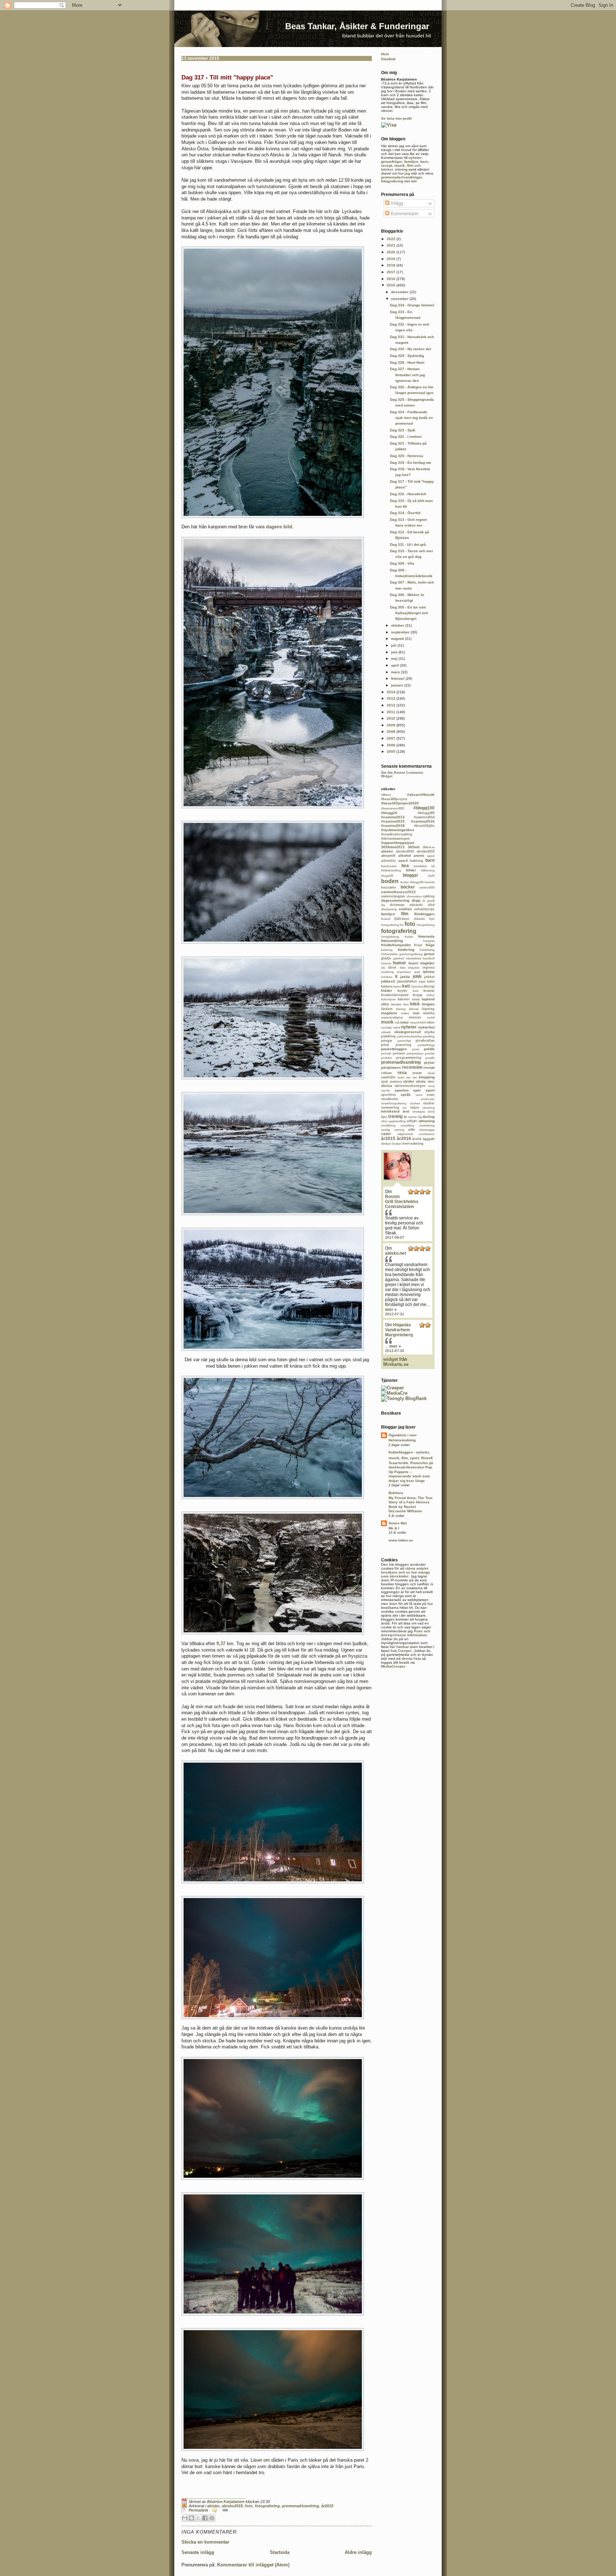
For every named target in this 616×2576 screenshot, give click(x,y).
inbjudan (414, 968)
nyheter (415, 158)
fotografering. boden (397, 937)
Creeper (405, 1651)
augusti (398, 639)
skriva (387, 1086)
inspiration (404, 972)
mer (389, 1310)
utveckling (407, 1126)
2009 (392, 725)
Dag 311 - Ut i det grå (408, 545)
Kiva (421, 987)
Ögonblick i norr (403, 1435)
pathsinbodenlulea (409, 1036)
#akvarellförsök (421, 795)
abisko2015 (232, 2506)
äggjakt (429, 1139)
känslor (404, 999)
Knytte (402, 991)
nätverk (386, 1032)
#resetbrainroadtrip (397, 834)
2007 (392, 738)
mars (396, 672)
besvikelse (420, 866)
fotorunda (426, 936)
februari (398, 678)
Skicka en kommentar (205, 2542)
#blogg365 (426, 813)
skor (431, 1082)
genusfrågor (392, 162)
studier (429, 1103)
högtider (427, 963)
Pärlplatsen (391, 1067)
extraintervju (424, 909)
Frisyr (418, 945)
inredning (387, 972)
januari (398, 685)
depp (416, 900)
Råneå (431, 1073)
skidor (409, 1081)
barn (424, 162)
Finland (386, 919)
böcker (387, 169)
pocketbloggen (394, 1049)
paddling (388, 1036)
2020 (392, 252)
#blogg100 (424, 808)
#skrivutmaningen (396, 839)
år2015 (327, 2506)
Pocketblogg (426, 1045)
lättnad (414, 1009)
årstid (417, 1139)
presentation (415, 1054)
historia (386, 963)
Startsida (280, 2552)
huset (413, 963)
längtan (428, 1004)
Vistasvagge (427, 1130)
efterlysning (389, 909)
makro (405, 1013)
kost (416, 991)
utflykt (412, 1121)
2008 (392, 732)
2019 (392, 259)
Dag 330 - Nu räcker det (410, 349)
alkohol (405, 856)
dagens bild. (280, 527)
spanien (402, 1090)
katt (406, 986)
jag (407, 173)
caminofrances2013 (398, 892)
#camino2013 (393, 817)
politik (429, 1049)
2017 (392, 272)
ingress (428, 968)
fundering (406, 950)
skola (421, 1081)
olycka (429, 1032)
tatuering (428, 1108)
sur (405, 1108)
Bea (405, 866)
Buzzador (389, 887)
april (396, 665)
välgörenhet (405, 1134)
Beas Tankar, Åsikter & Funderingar (357, 26)
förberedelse (389, 954)
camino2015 (427, 888)
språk (406, 1095)
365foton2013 (393, 847)
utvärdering (427, 1126)
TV (405, 1117)
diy (383, 905)
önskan (397, 1144)
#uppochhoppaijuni (398, 843)
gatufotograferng (411, 954)
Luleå (415, 1004)
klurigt (429, 986)
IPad (417, 972)
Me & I (394, 1528)
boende (430, 882)
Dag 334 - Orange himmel (412, 305)
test (406, 1111)
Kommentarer (404, 214)
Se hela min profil (396, 118)
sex (415, 1077)
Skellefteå (396, 1082)
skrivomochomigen (410, 1086)
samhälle (388, 1077)
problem (387, 1058)
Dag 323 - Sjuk (403, 430)
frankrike (429, 941)
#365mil (386, 795)
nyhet (397, 1028)
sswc (431, 1095)
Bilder (411, 870)
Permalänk (198, 2510)
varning (399, 1130)
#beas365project (394, 799)
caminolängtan (393, 896)
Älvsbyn (386, 1144)
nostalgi (386, 1028)
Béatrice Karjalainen (226, 2502)
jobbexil (388, 981)
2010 (392, 718)
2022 (392, 239)
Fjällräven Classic (409, 919)
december (400, 292)
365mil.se (429, 847)
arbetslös (389, 861)
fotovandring (392, 941)
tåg (420, 1117)
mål (397, 1023)
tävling (429, 1117)
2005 (392, 751)
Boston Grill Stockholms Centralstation (402, 1202)
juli (394, 645)
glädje (386, 958)
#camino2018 (393, 826)
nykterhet (426, 1027)
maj (395, 659)
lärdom (387, 1009)
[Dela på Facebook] (205, 2518)
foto (249, 2506)
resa (402, 1073)
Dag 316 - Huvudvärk (408, 494)
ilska (402, 968)
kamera (387, 986)
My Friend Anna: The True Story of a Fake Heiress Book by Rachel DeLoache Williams (411, 1504)
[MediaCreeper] (408, 1393)
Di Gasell (428, 901)
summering (390, 1108)
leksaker (396, 1004)
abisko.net (396, 1253)
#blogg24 (389, 813)
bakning (417, 861)
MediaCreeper (393, 1666)
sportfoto (389, 1095)
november (400, 299)
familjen (411, 162)
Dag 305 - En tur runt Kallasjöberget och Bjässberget (409, 613)
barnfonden (389, 866)
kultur (431, 995)
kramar (429, 991)
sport (430, 1090)
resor (417, 1073)
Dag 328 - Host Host (407, 362)
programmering (409, 1058)
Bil (433, 866)
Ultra (384, 1121)
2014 (392, 692)
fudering (387, 950)
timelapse (419, 1112)
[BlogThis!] (191, 2518)
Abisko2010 (405, 851)
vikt (411, 1129)
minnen (415, 1017)
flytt (432, 919)
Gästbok (388, 59)
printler (430, 1054)
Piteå (385, 1045)
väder (386, 1134)
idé (383, 968)
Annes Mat (398, 1523)
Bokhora (396, 1493)
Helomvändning (402, 1440)
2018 (392, 265)
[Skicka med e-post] (185, 2518)
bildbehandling (391, 870)
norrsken (427, 1022)
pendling (429, 1036)
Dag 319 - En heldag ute (411, 463)
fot (402, 925)
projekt (430, 1058)
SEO (408, 1077)
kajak (422, 982)
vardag (386, 1130)
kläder (387, 991)
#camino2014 (424, 817)
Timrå (431, 1112)
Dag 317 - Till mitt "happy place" (227, 77)
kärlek (416, 999)
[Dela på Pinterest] (212, 2518)
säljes (415, 1108)
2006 (392, 745)
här (392, 1647)
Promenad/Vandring (301, 2506)
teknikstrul (390, 1111)
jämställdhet (407, 981)
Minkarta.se (396, 1364)
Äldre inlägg (358, 2552)
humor (399, 963)
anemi (419, 856)
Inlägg (396, 203)
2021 (392, 245)
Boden (390, 881)
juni (395, 652)
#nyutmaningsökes (398, 830)
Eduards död (422, 905)
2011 (392, 712)
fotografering (267, 2506)
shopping (427, 1077)
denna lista (411, 1658)
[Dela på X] (198, 2518)
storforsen (428, 1099)
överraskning (413, 1144)
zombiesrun (427, 1134)
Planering (404, 1045)
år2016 (404, 1139)
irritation (387, 977)
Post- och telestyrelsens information (406, 1633)
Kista (414, 987)
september (401, 632)
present (399, 1053)
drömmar (397, 905)
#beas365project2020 (400, 803)
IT (396, 976)
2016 (392, 279)
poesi (416, 1049)
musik (400, 165)
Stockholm (389, 1099)
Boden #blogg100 (412, 882)
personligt (404, 1041)
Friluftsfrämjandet (396, 945)
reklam (386, 1073)
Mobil (431, 1018)
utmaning (427, 1121)
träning (401, 169)
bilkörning (428, 870)
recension (412, 1067)
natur (404, 1022)
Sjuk (384, 1082)
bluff (431, 876)
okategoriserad (407, 1032)
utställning (388, 1126)
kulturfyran (388, 999)
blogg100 (387, 876)
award (403, 861)
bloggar (410, 875)
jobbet (429, 977)
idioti (392, 968)
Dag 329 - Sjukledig (407, 356)
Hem (385, 54)
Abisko (213, 2506)
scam (401, 1077)
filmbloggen (424, 914)
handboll (429, 958)
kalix (431, 981)
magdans (389, 1013)
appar (431, 856)
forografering (390, 925)
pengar (387, 1041)
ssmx (419, 1095)
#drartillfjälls (424, 826)
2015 (392, 285)
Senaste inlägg (198, 2552)
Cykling (429, 896)
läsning (401, 1009)
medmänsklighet (392, 1018)
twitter (412, 1117)
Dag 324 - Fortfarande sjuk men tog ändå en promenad (411, 418)
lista (406, 1004)
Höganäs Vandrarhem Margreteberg (399, 1330)
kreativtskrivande (395, 995)
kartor (397, 987)
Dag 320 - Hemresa (407, 456)
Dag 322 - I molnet (406, 437)
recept (387, 165)
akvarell (388, 856)
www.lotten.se (401, 1540)
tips (384, 1117)
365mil (414, 847)
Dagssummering (395, 900)
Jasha (405, 977)
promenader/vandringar (402, 177)
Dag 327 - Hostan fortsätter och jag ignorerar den (407, 375)
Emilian (405, 909)
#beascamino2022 (392, 808)
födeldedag (427, 950)
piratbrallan (425, 1041)
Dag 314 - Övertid (405, 513)
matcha (429, 1013)
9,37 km (225, 1644)
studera (415, 1103)
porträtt (386, 1054)
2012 (392, 705)
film (410, 165)
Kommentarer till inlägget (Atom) (253, 2565)
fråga (430, 945)
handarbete (414, 958)
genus (429, 954)
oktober (398, 625)
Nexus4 (415, 1023)
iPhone (429, 972)
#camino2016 (423, 821)
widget (391, 1359)
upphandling (397, 1121)
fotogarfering (426, 925)
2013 (392, 698)
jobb (417, 976)
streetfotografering (394, 1103)
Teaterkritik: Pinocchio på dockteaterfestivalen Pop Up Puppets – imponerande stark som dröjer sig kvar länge (411, 1472)
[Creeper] (408, 1388)
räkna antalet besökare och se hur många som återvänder (405, 1572)
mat (416, 1013)
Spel (417, 1090)
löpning (428, 1009)
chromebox (414, 896)
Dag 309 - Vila (402, 563)
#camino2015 (393, 821)
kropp (418, 995)
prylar (429, 1062)
